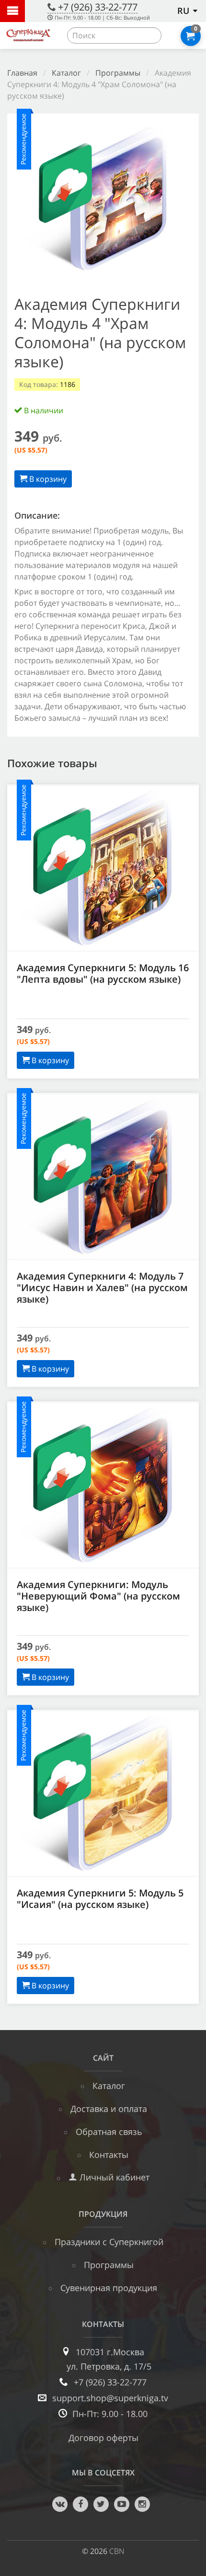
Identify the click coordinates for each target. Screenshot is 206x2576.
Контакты (109, 2155)
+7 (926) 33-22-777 (98, 7)
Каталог (66, 73)
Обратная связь (109, 2132)
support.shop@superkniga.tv (110, 2398)
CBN (117, 2551)
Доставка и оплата (109, 2109)
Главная (22, 73)
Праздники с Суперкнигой (109, 2242)
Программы (118, 73)
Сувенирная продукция (109, 2288)
